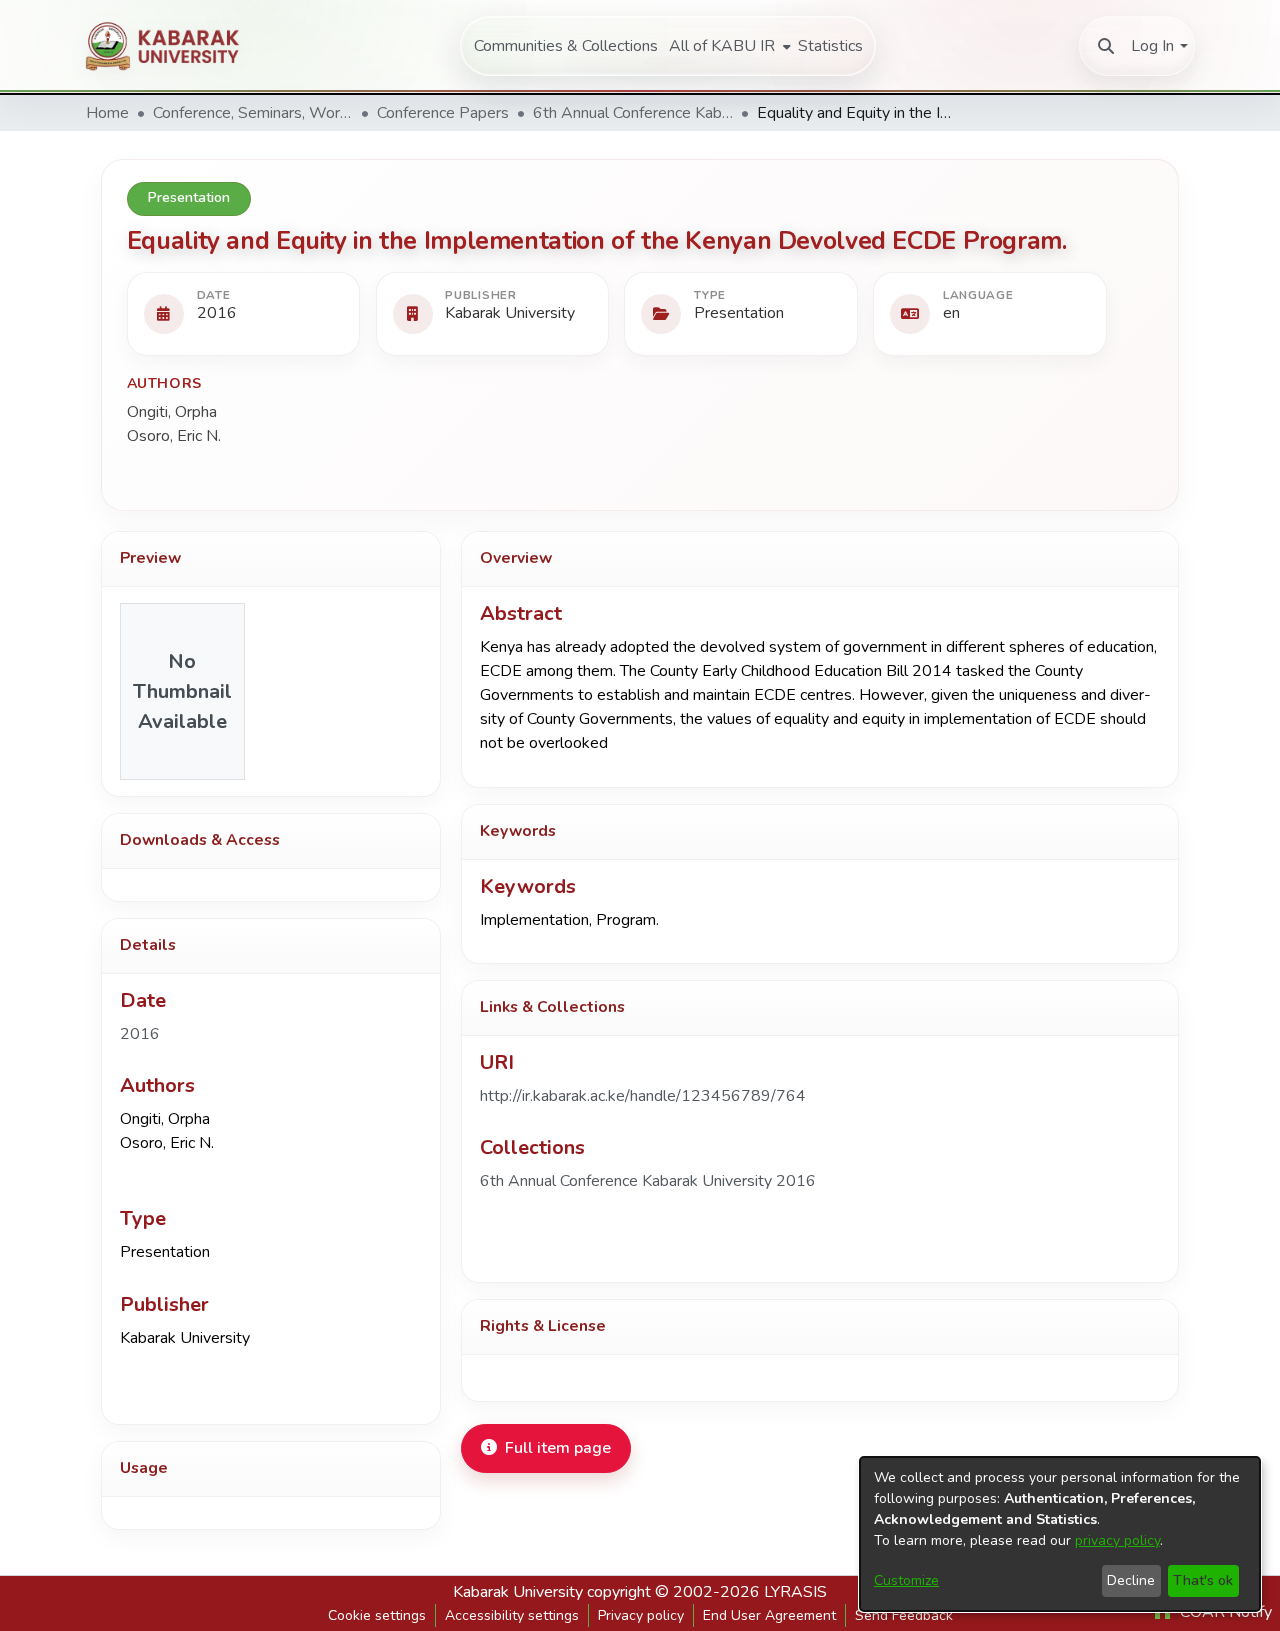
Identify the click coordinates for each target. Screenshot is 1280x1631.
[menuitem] (728, 46)
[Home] (171, 46)
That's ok (1203, 1580)
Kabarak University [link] (518, 1592)
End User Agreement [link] (769, 1615)
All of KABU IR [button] (722, 46)
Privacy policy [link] (641, 1615)
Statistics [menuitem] (830, 46)
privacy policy (1117, 1540)
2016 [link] (140, 1034)
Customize (906, 1580)
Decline (1131, 1580)
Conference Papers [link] (443, 113)
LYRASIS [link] (795, 1592)
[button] (1106, 46)
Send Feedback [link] (904, 1615)
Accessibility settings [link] (512, 1615)
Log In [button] (1152, 46)
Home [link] (107, 113)
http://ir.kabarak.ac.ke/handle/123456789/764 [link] (643, 1096)
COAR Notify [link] (1224, 1612)
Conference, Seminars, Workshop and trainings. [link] (253, 113)
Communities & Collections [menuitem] (566, 46)
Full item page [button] (558, 1448)
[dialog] (1060, 1534)
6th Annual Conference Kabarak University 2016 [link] (633, 113)
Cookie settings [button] (377, 1615)
